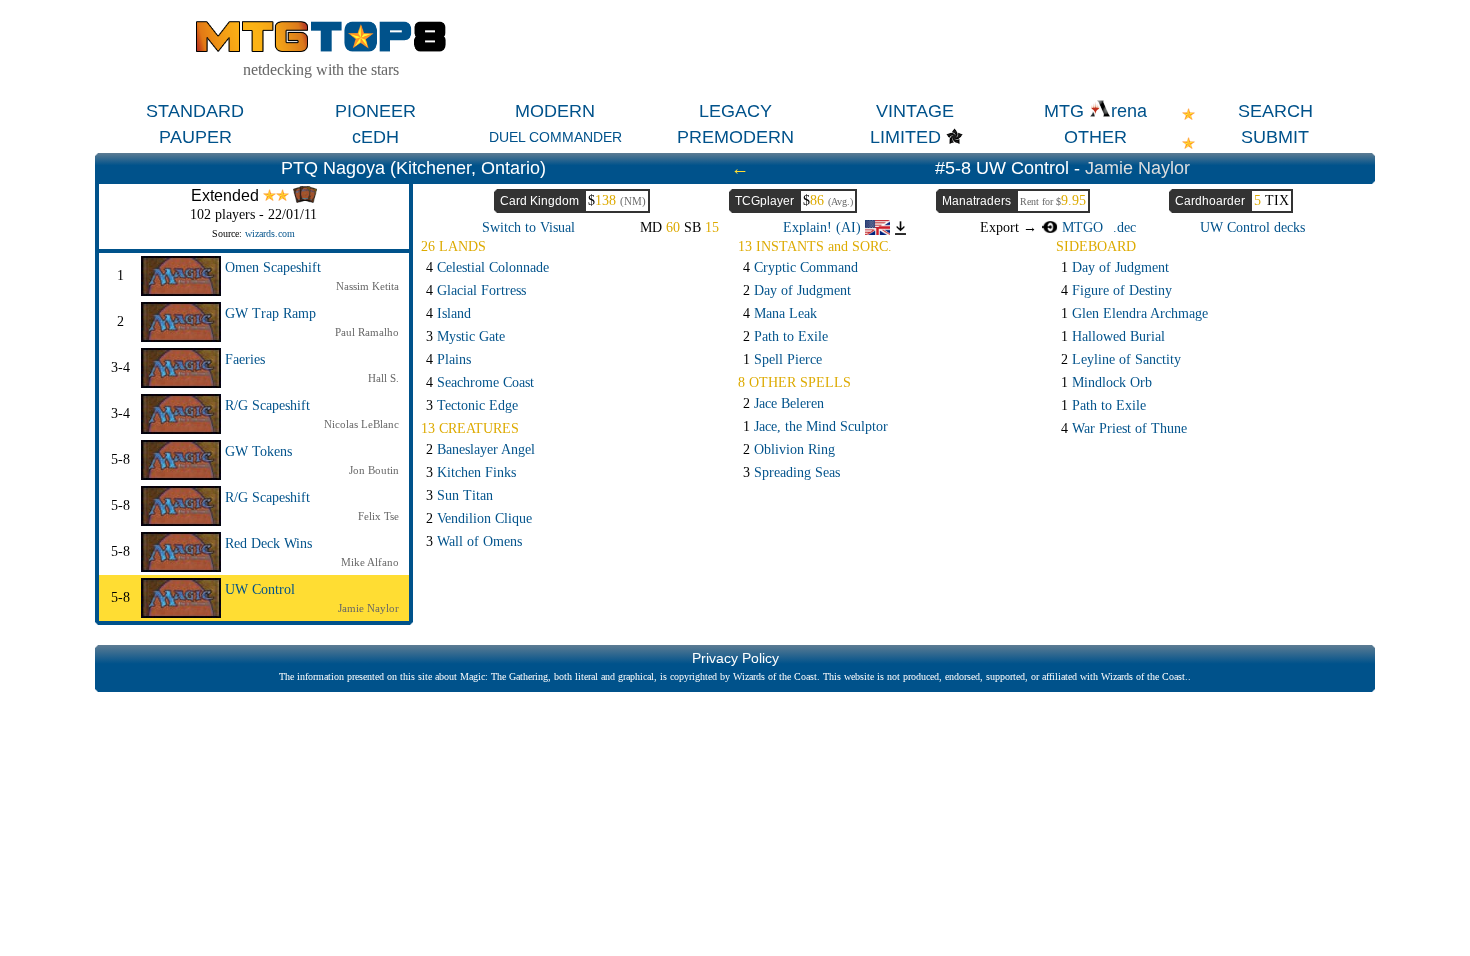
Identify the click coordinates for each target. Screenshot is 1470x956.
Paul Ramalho (367, 332)
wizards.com (270, 233)
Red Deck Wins (268, 543)
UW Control (260, 589)
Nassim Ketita (367, 286)
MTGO (1080, 227)
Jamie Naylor (1137, 168)
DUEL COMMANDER (555, 137)
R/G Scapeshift (267, 405)
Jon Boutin (374, 470)
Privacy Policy (735, 658)
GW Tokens (258, 451)
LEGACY (735, 111)
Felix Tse (378, 516)
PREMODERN (735, 137)
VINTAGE (915, 111)
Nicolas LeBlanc (361, 424)
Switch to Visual (528, 227)
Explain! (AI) (824, 227)
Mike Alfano (370, 562)
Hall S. (383, 378)
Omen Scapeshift (273, 267)
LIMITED (905, 137)
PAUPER (195, 137)
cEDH (375, 137)
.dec (1124, 227)
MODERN (555, 111)
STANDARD (195, 111)
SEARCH (1275, 111)
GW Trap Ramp (270, 313)
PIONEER (375, 111)
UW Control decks (1252, 227)
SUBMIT (1275, 137)
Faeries (245, 359)
